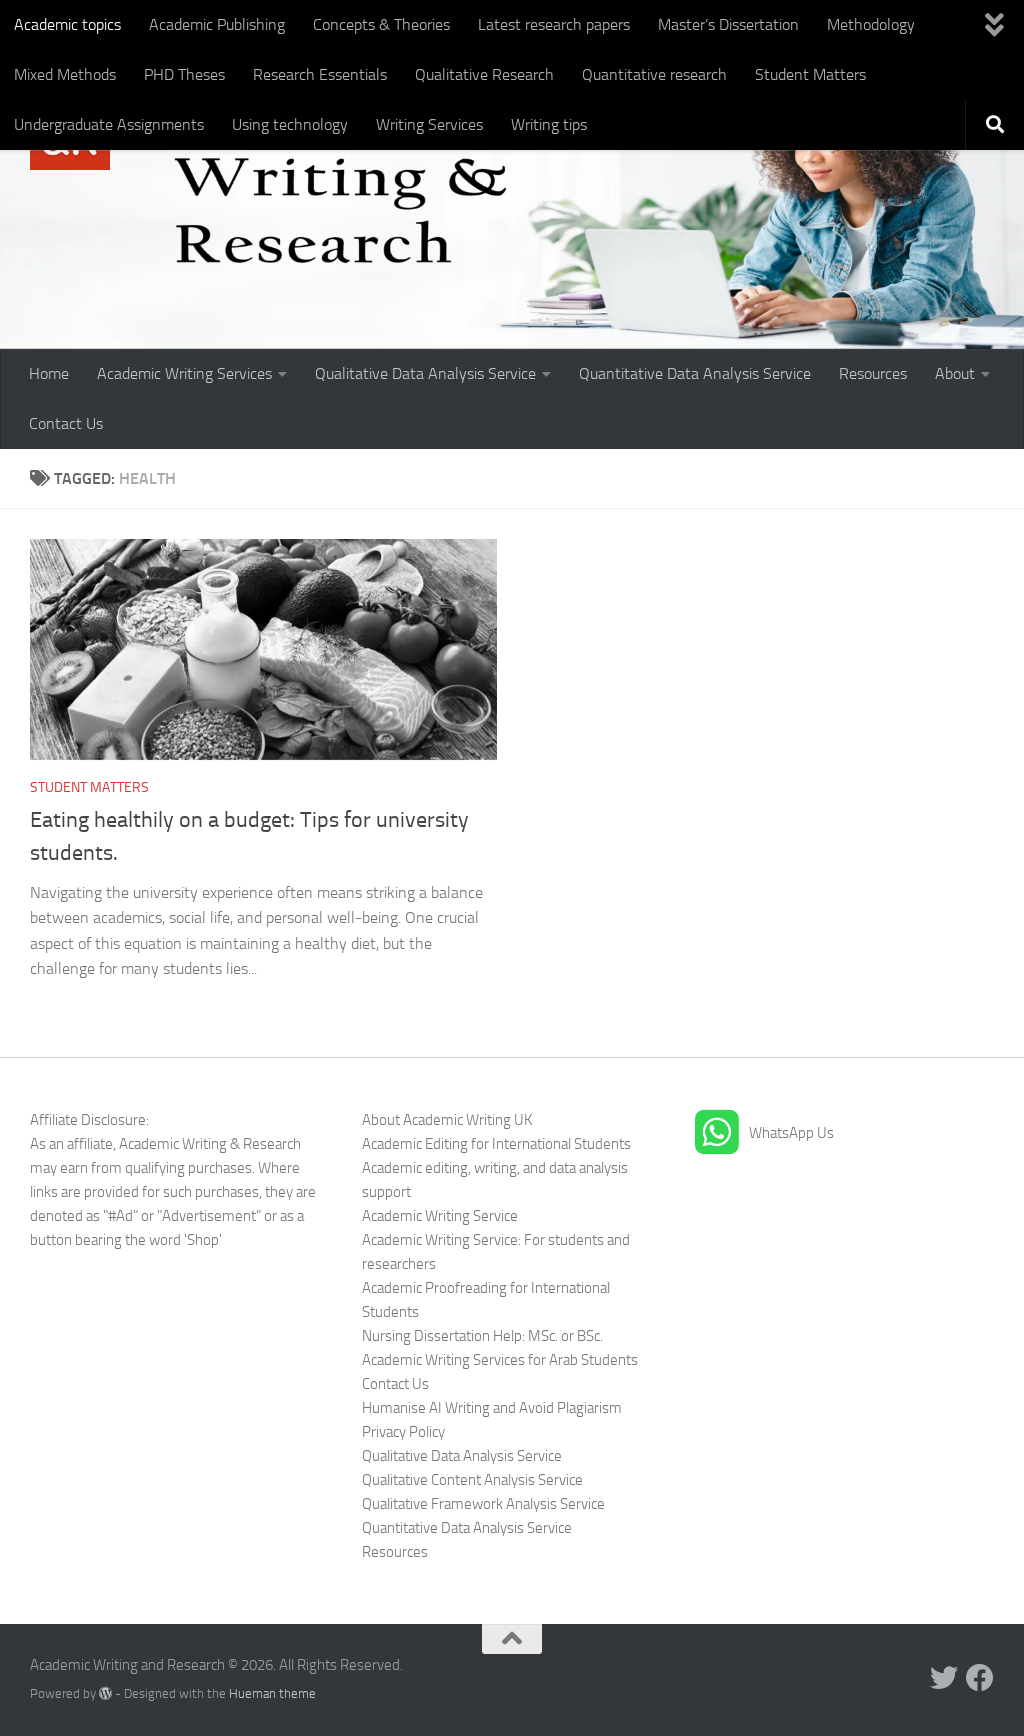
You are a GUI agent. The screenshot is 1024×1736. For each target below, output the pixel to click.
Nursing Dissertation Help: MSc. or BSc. (482, 1336)
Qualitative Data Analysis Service (425, 373)
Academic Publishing (217, 24)
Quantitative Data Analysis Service (695, 373)
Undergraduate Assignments (109, 124)
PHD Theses (184, 74)
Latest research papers (554, 24)
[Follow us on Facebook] (980, 1678)
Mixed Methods (65, 74)
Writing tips (549, 124)
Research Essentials (320, 74)
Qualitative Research (484, 74)
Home (49, 373)
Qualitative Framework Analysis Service (483, 1504)
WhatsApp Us (791, 1133)
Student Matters (810, 74)
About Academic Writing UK (447, 1120)
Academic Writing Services (184, 373)
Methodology (871, 24)
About (955, 373)
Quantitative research (654, 74)
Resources (873, 373)
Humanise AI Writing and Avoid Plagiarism (492, 1408)
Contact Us (66, 423)
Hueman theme (272, 1693)
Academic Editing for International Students (496, 1144)
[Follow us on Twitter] (944, 1678)
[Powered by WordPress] (105, 1693)
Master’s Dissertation (728, 24)
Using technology (290, 124)
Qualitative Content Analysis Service (472, 1480)
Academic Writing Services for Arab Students (500, 1360)
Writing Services (429, 124)
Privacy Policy (403, 1432)
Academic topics (67, 24)
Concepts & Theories (381, 24)
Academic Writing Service (440, 1216)
